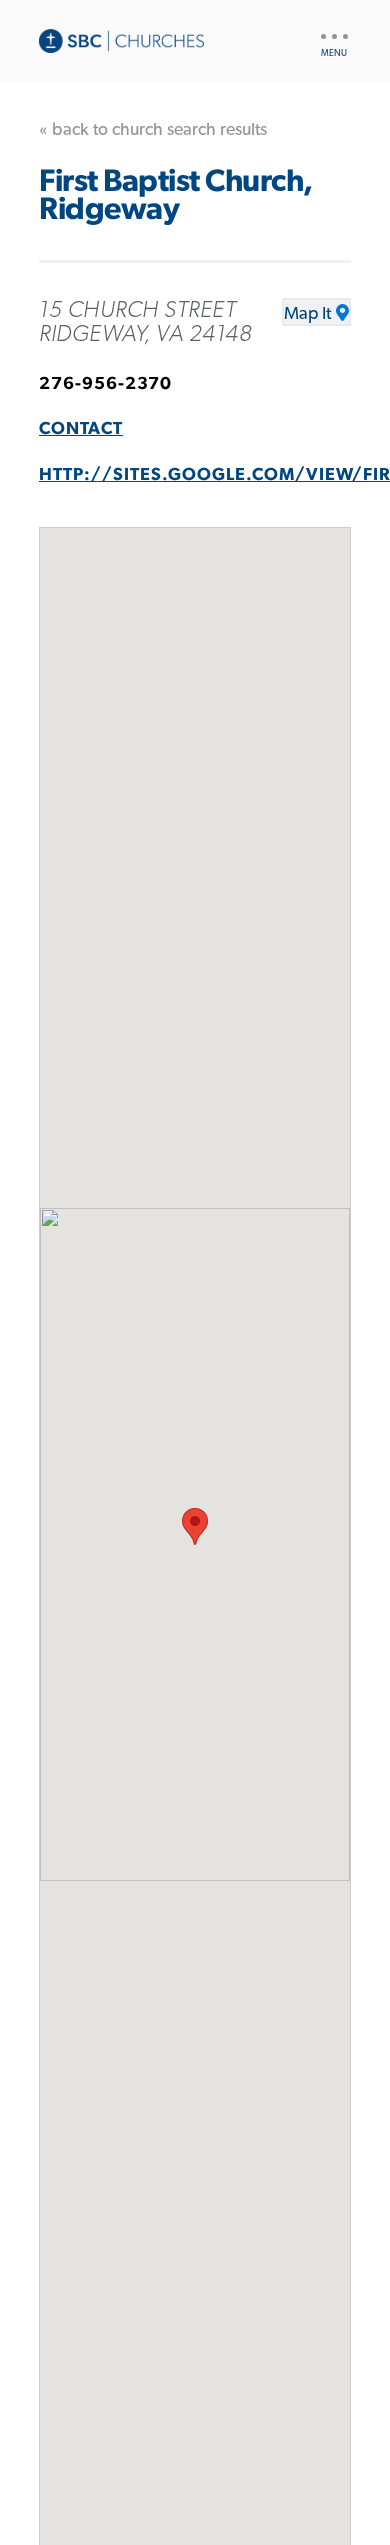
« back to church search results (153, 130)
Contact (81, 429)
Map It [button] (307, 314)
